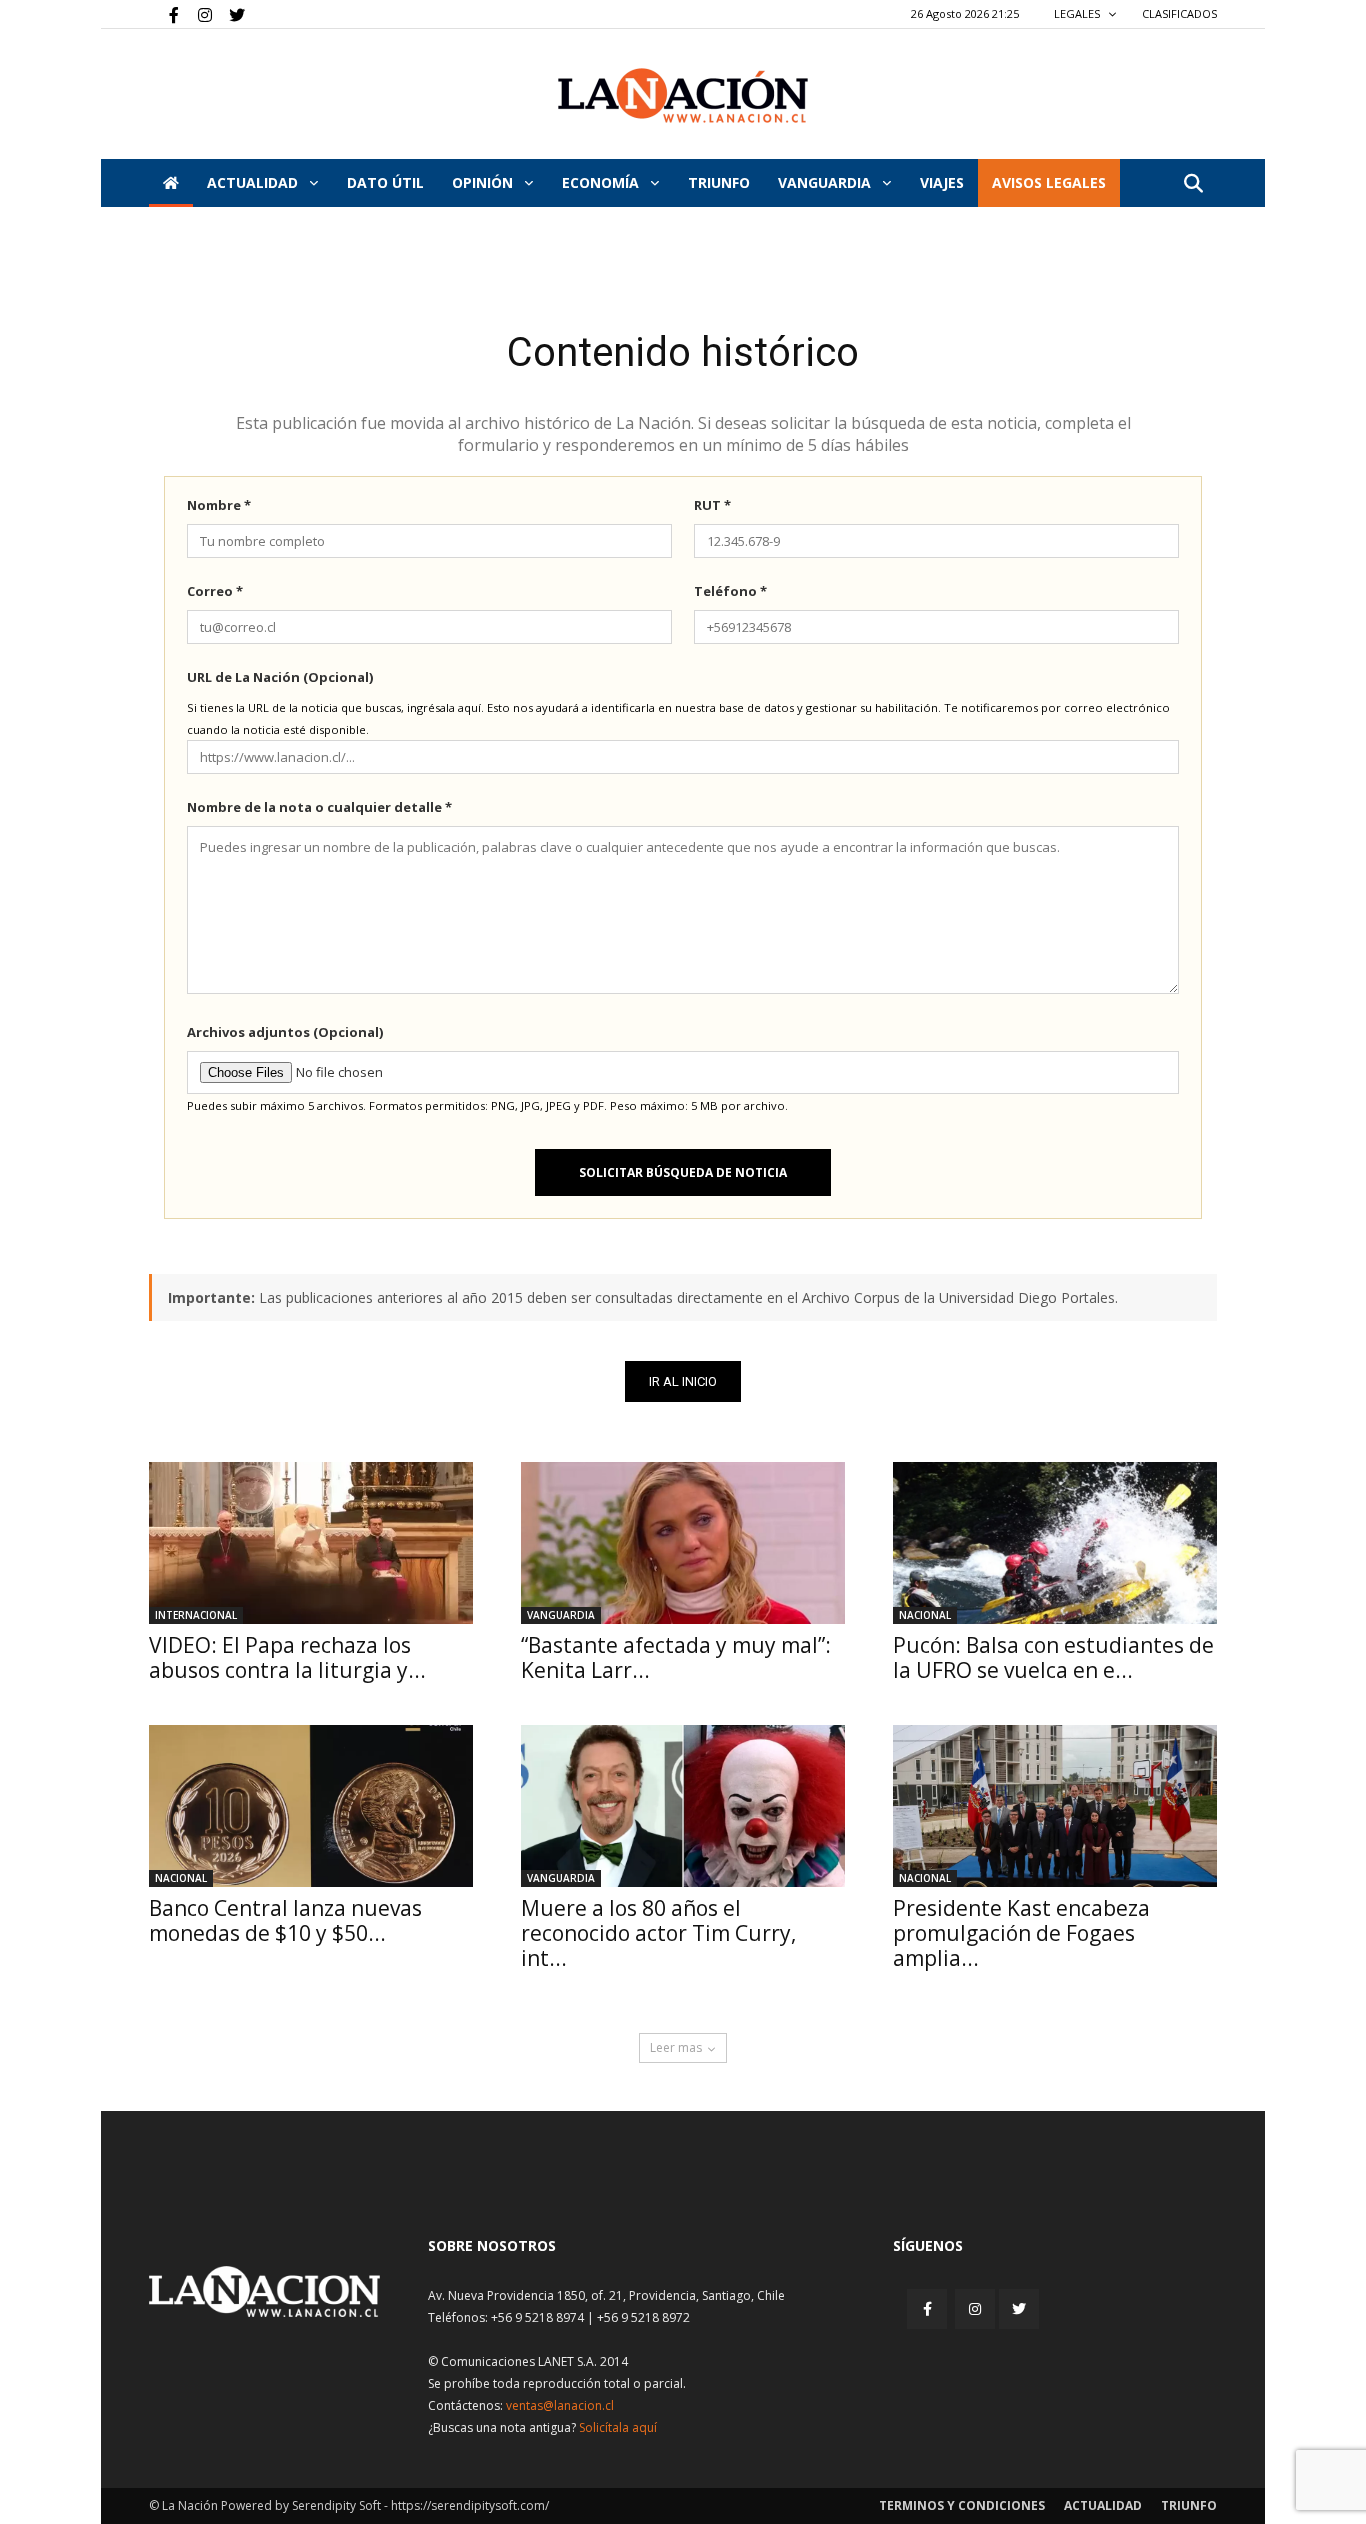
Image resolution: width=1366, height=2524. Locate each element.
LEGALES (1078, 13)
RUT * (712, 505)
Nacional (925, 1615)
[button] (1193, 184)
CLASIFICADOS (1179, 13)
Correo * (215, 591)
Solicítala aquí (618, 2427)
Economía (602, 182)
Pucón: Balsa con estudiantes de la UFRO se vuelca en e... (1053, 1657)
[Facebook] (164, 14)
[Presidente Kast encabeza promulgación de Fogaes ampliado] (1055, 1806)
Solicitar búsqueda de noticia (683, 1172)
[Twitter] (230, 14)
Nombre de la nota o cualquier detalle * (319, 807)
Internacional (196, 1615)
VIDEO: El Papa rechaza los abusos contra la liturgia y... (287, 1657)
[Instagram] (197, 14)
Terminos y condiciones (962, 2505)
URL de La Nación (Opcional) (280, 677)
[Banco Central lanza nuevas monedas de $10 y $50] (311, 1806)
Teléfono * (730, 591)
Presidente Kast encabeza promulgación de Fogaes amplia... (1021, 1933)
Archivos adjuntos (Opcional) (285, 1032)
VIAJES (942, 182)
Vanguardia (826, 182)
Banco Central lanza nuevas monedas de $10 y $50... (285, 1920)
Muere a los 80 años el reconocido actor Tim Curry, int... (658, 1933)
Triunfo (719, 182)
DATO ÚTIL (385, 182)
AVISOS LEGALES (1049, 182)
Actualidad (254, 182)
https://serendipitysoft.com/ (470, 2505)
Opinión (484, 182)
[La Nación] (683, 95)
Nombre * (219, 505)
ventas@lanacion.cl (560, 2405)
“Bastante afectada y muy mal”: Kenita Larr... (676, 1657)
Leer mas (676, 2047)
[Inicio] (171, 183)
